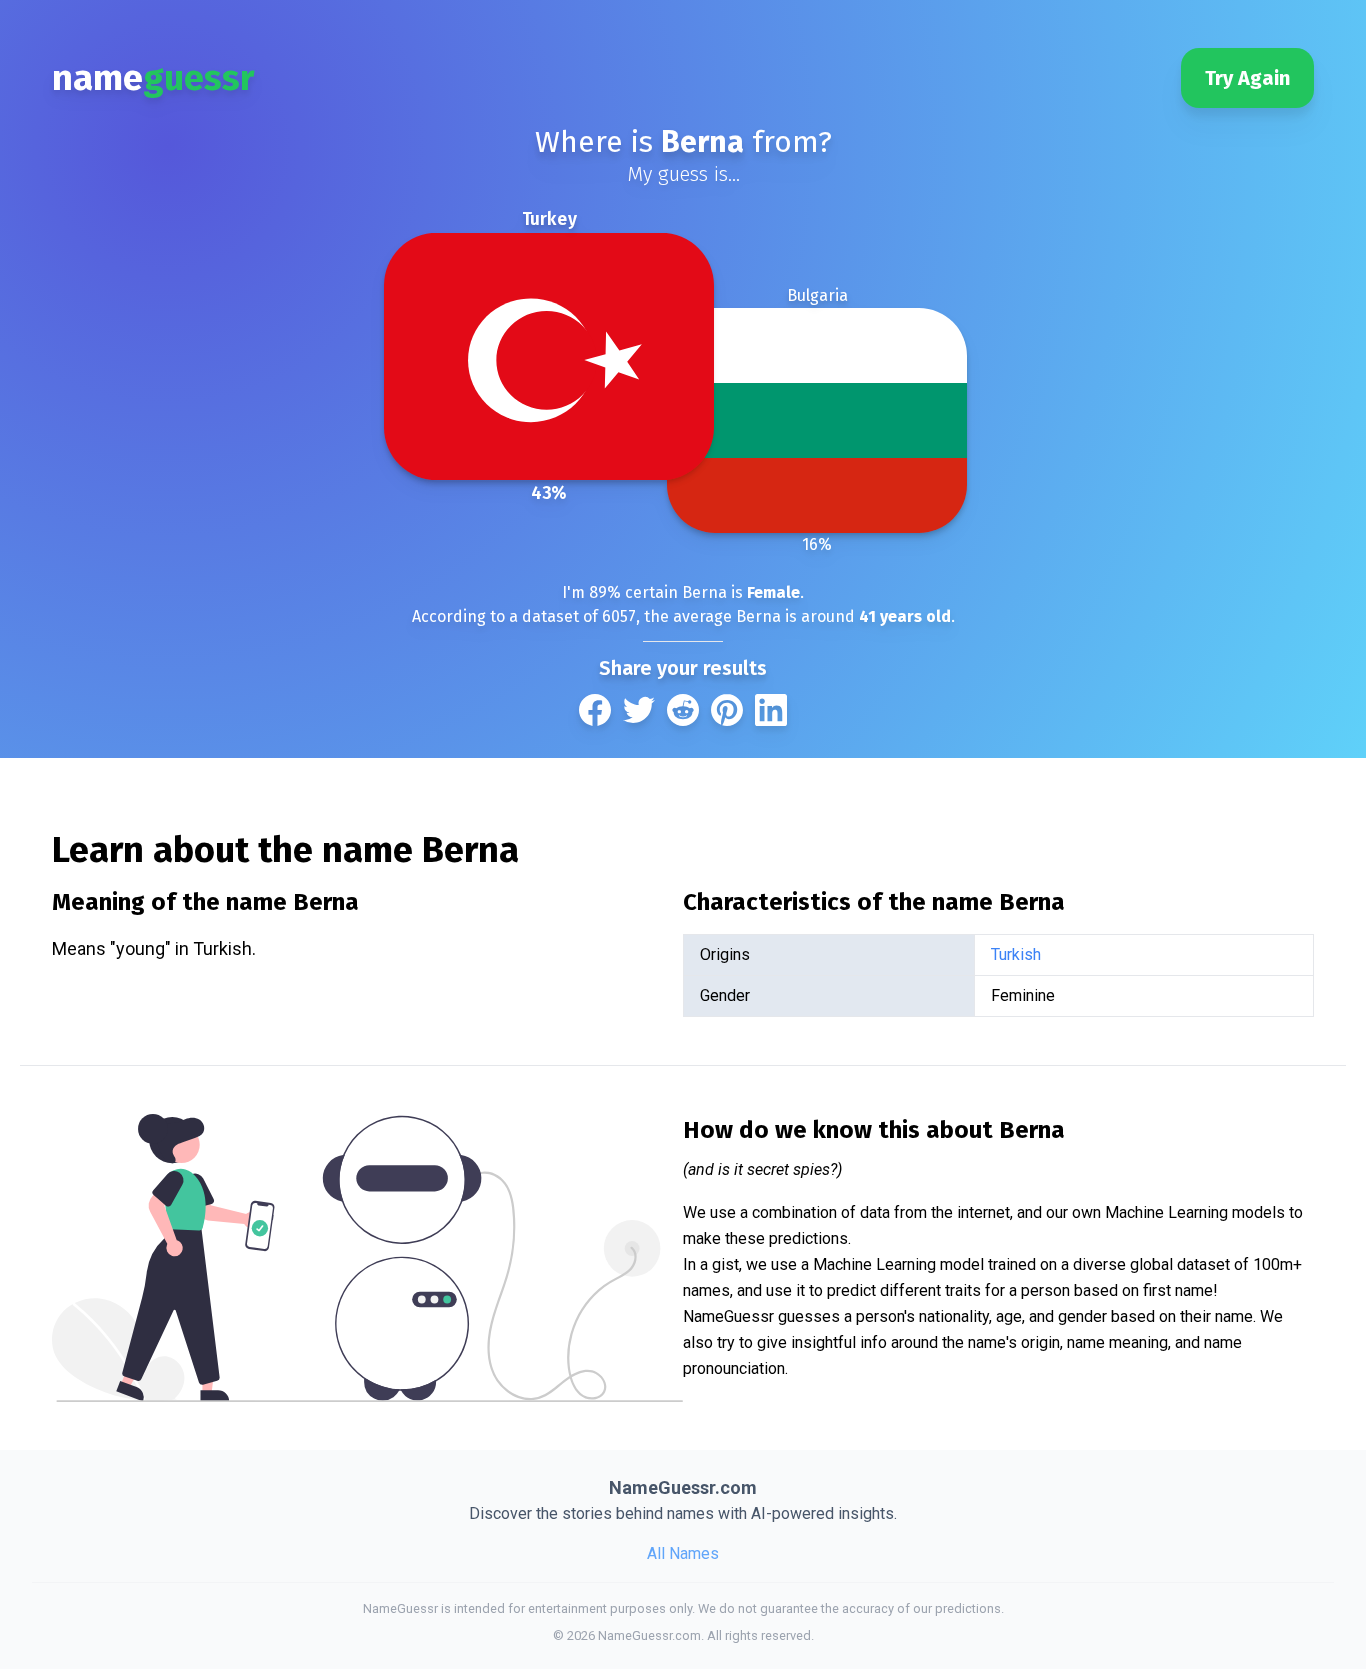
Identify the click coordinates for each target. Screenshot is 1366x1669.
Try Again (1247, 78)
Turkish (1016, 954)
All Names (683, 1553)
